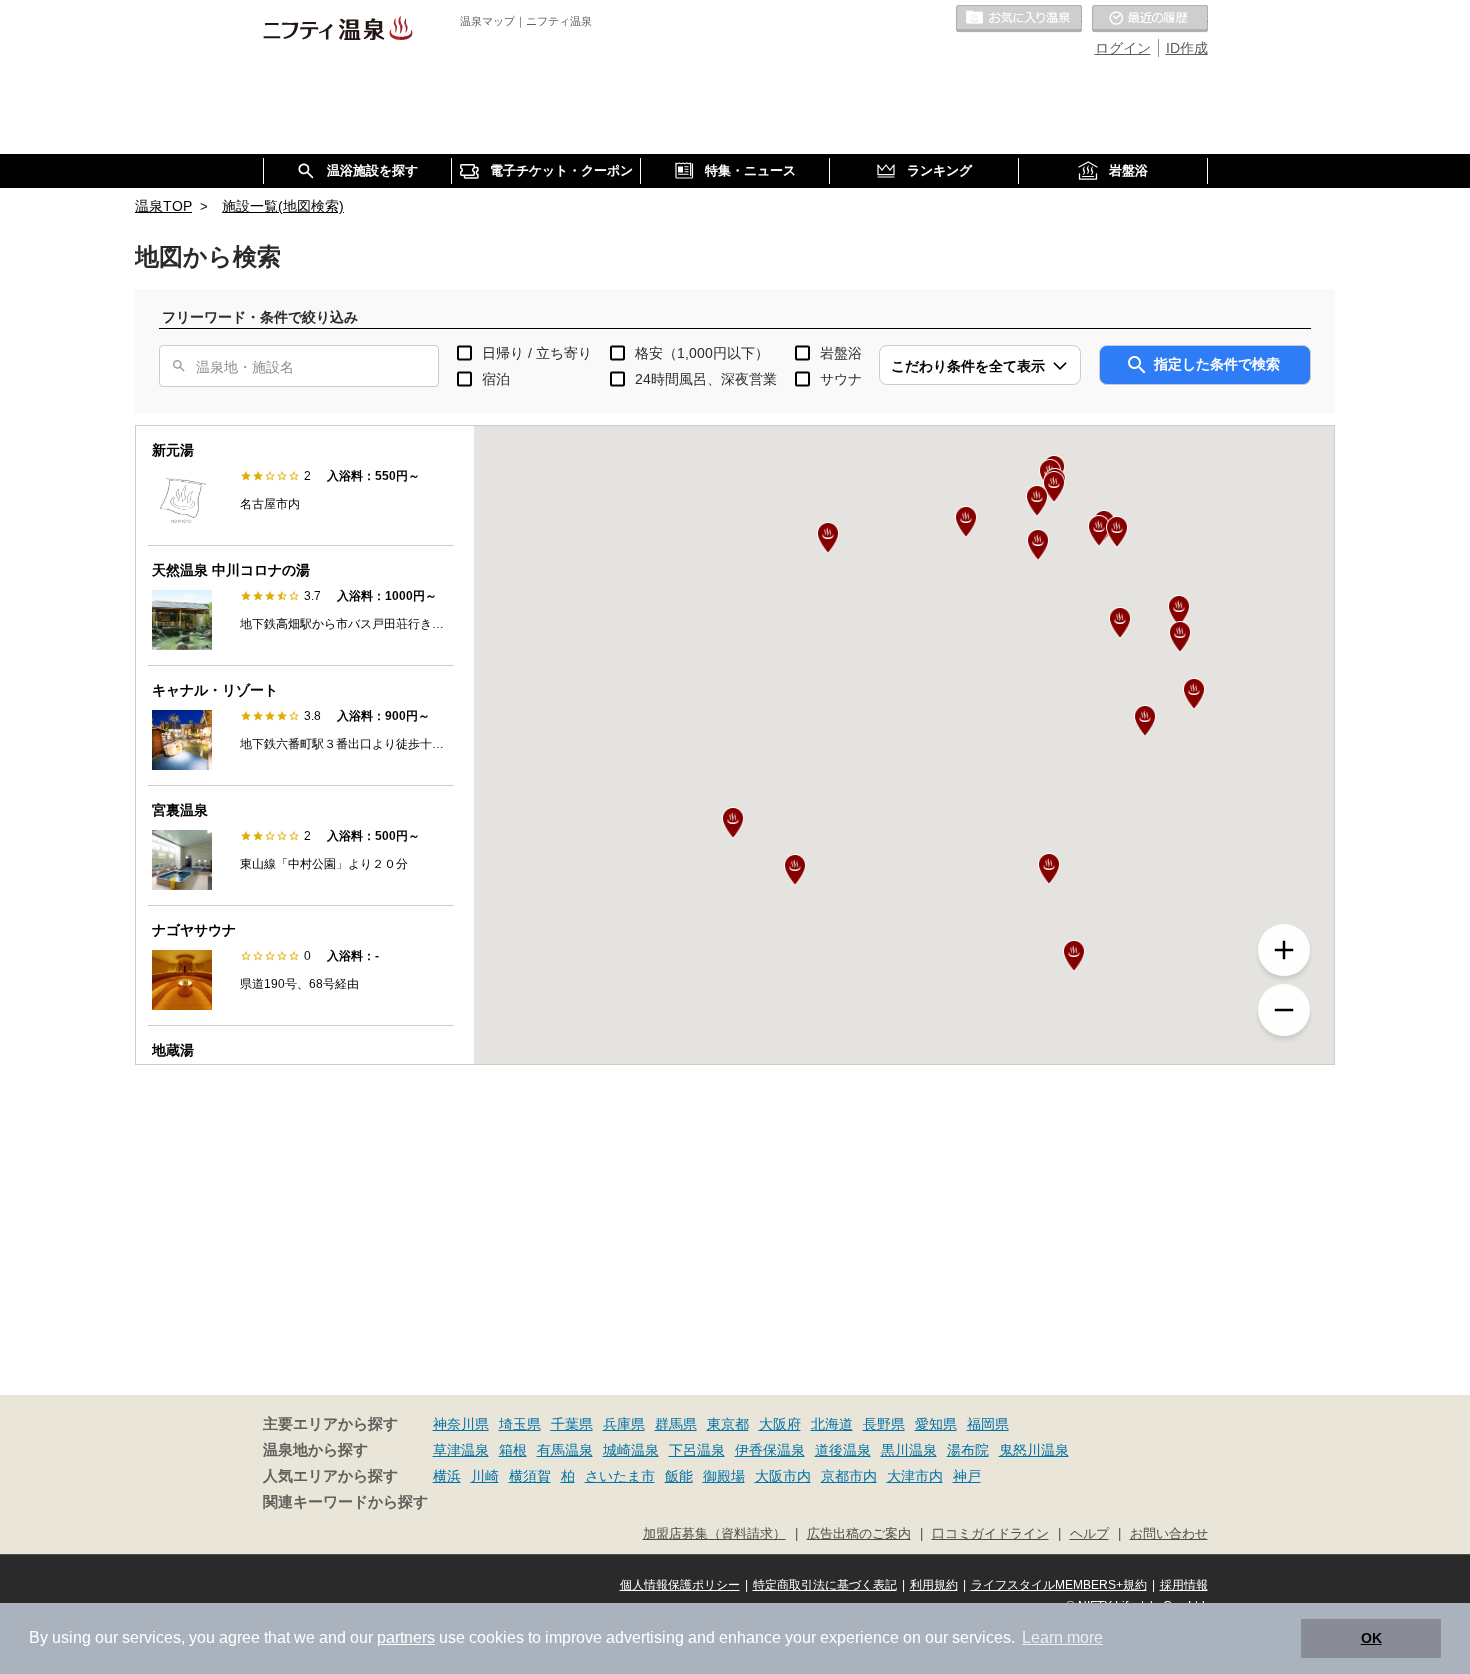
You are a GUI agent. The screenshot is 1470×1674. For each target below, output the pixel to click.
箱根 (513, 1450)
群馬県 (676, 1424)
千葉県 (572, 1424)
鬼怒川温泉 (1034, 1450)
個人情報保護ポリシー (680, 1585)
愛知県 (936, 1424)
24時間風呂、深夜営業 (706, 379)
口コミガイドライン (990, 1534)
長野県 (884, 1424)
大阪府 (780, 1424)
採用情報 (1184, 1585)
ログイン (1123, 48)
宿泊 (496, 379)
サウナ (841, 379)
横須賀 (530, 1476)
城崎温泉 (631, 1450)
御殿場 (724, 1476)
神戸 (967, 1476)
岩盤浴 (841, 353)
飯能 (679, 1476)
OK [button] (1371, 1638)
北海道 (832, 1424)
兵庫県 (624, 1424)
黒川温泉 (909, 1450)
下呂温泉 (697, 1450)
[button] (795, 870)
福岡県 (988, 1424)
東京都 (728, 1424)
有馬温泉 (565, 1450)
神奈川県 (461, 1424)
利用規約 (934, 1585)
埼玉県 (520, 1424)
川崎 (485, 1476)
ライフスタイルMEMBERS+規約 (1059, 1585)
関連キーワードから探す (345, 1502)
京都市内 (849, 1476)
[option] (301, 486)
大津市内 (915, 1476)
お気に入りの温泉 (1019, 19)
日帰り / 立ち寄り (537, 353)
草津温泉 (461, 1450)
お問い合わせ (1169, 1534)
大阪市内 (783, 1476)
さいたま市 (620, 1476)
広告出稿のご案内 (859, 1534)
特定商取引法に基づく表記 (825, 1585)
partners (406, 1637)
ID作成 (1187, 48)
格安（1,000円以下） (702, 353)
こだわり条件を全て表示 (968, 366)
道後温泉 (843, 1450)
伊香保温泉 (770, 1450)
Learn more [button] (1062, 1637)
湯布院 (968, 1450)
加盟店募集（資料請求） (714, 1534)
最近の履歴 (1150, 19)
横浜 (447, 1476)
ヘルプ (1089, 1534)
